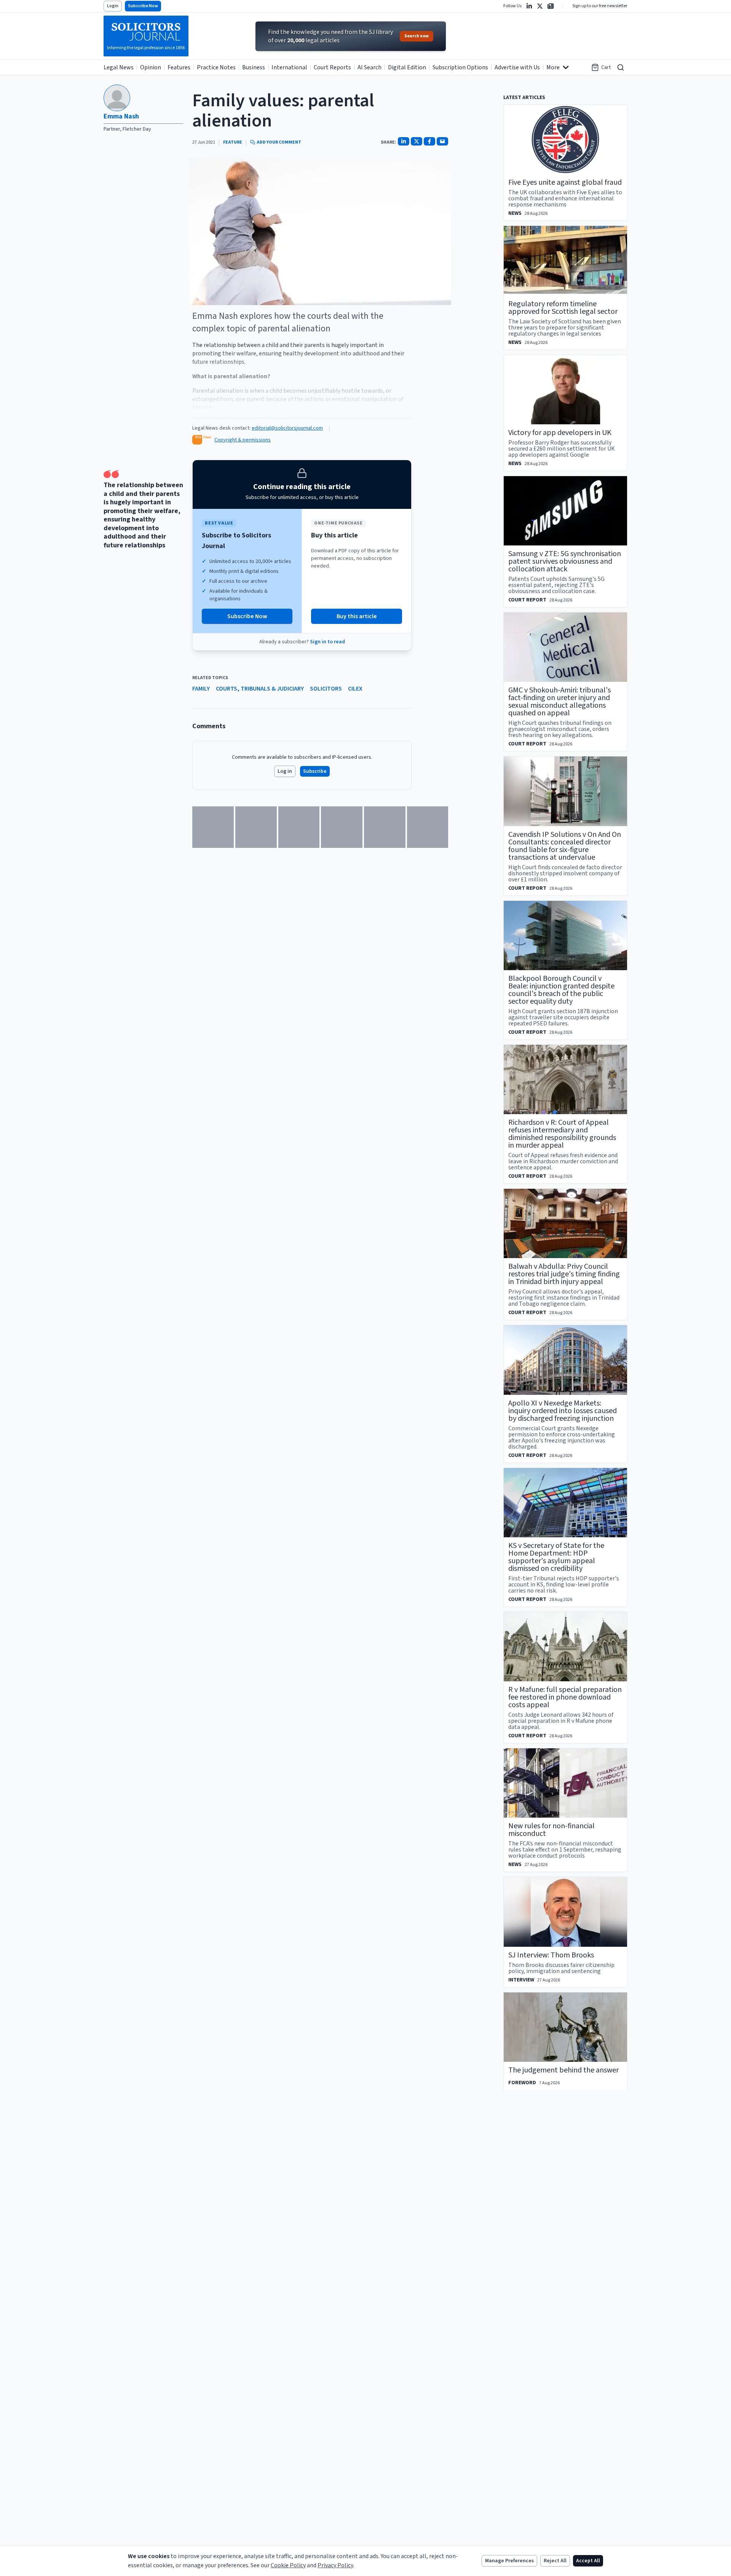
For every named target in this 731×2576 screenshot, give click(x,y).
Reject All (555, 2561)
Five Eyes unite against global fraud (565, 182)
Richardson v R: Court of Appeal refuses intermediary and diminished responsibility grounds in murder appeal (562, 1134)
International (289, 67)
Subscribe (315, 771)
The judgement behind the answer (563, 2070)
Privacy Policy (335, 2565)
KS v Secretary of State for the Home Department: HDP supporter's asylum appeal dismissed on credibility (556, 1557)
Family (201, 689)
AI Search (369, 67)
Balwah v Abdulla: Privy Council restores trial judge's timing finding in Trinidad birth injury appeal (564, 1274)
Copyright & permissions (243, 440)
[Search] (621, 67)
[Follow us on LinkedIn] (529, 6)
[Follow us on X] (540, 6)
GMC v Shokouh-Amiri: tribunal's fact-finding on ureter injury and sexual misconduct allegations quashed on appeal (559, 702)
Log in (285, 771)
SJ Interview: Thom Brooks (551, 1955)
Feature (233, 142)
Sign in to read (327, 642)
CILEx (355, 689)
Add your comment (279, 142)
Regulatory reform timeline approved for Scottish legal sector (563, 308)
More (553, 67)
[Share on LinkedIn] (404, 141)
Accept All (588, 2561)
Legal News (119, 67)
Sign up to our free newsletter (600, 6)
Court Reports (332, 67)
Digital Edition (407, 67)
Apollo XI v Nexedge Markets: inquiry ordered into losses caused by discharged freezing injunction (563, 1411)
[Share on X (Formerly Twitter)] (417, 141)
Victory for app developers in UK (560, 433)
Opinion (151, 67)
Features (179, 67)
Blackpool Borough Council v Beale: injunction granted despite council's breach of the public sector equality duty (561, 990)
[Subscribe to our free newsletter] (551, 6)
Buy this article (357, 616)
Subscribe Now (143, 6)
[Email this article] (442, 141)
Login (113, 6)
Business (254, 67)
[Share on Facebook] (429, 141)
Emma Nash (121, 116)
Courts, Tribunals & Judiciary (260, 689)
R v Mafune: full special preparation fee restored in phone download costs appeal (565, 1697)
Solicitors (326, 689)
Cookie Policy (288, 2565)
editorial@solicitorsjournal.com (287, 428)
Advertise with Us (517, 67)
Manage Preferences (509, 2561)
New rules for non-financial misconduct (551, 1830)
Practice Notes (216, 67)
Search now (417, 36)
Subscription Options (460, 67)
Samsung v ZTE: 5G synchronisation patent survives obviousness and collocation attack (565, 561)
